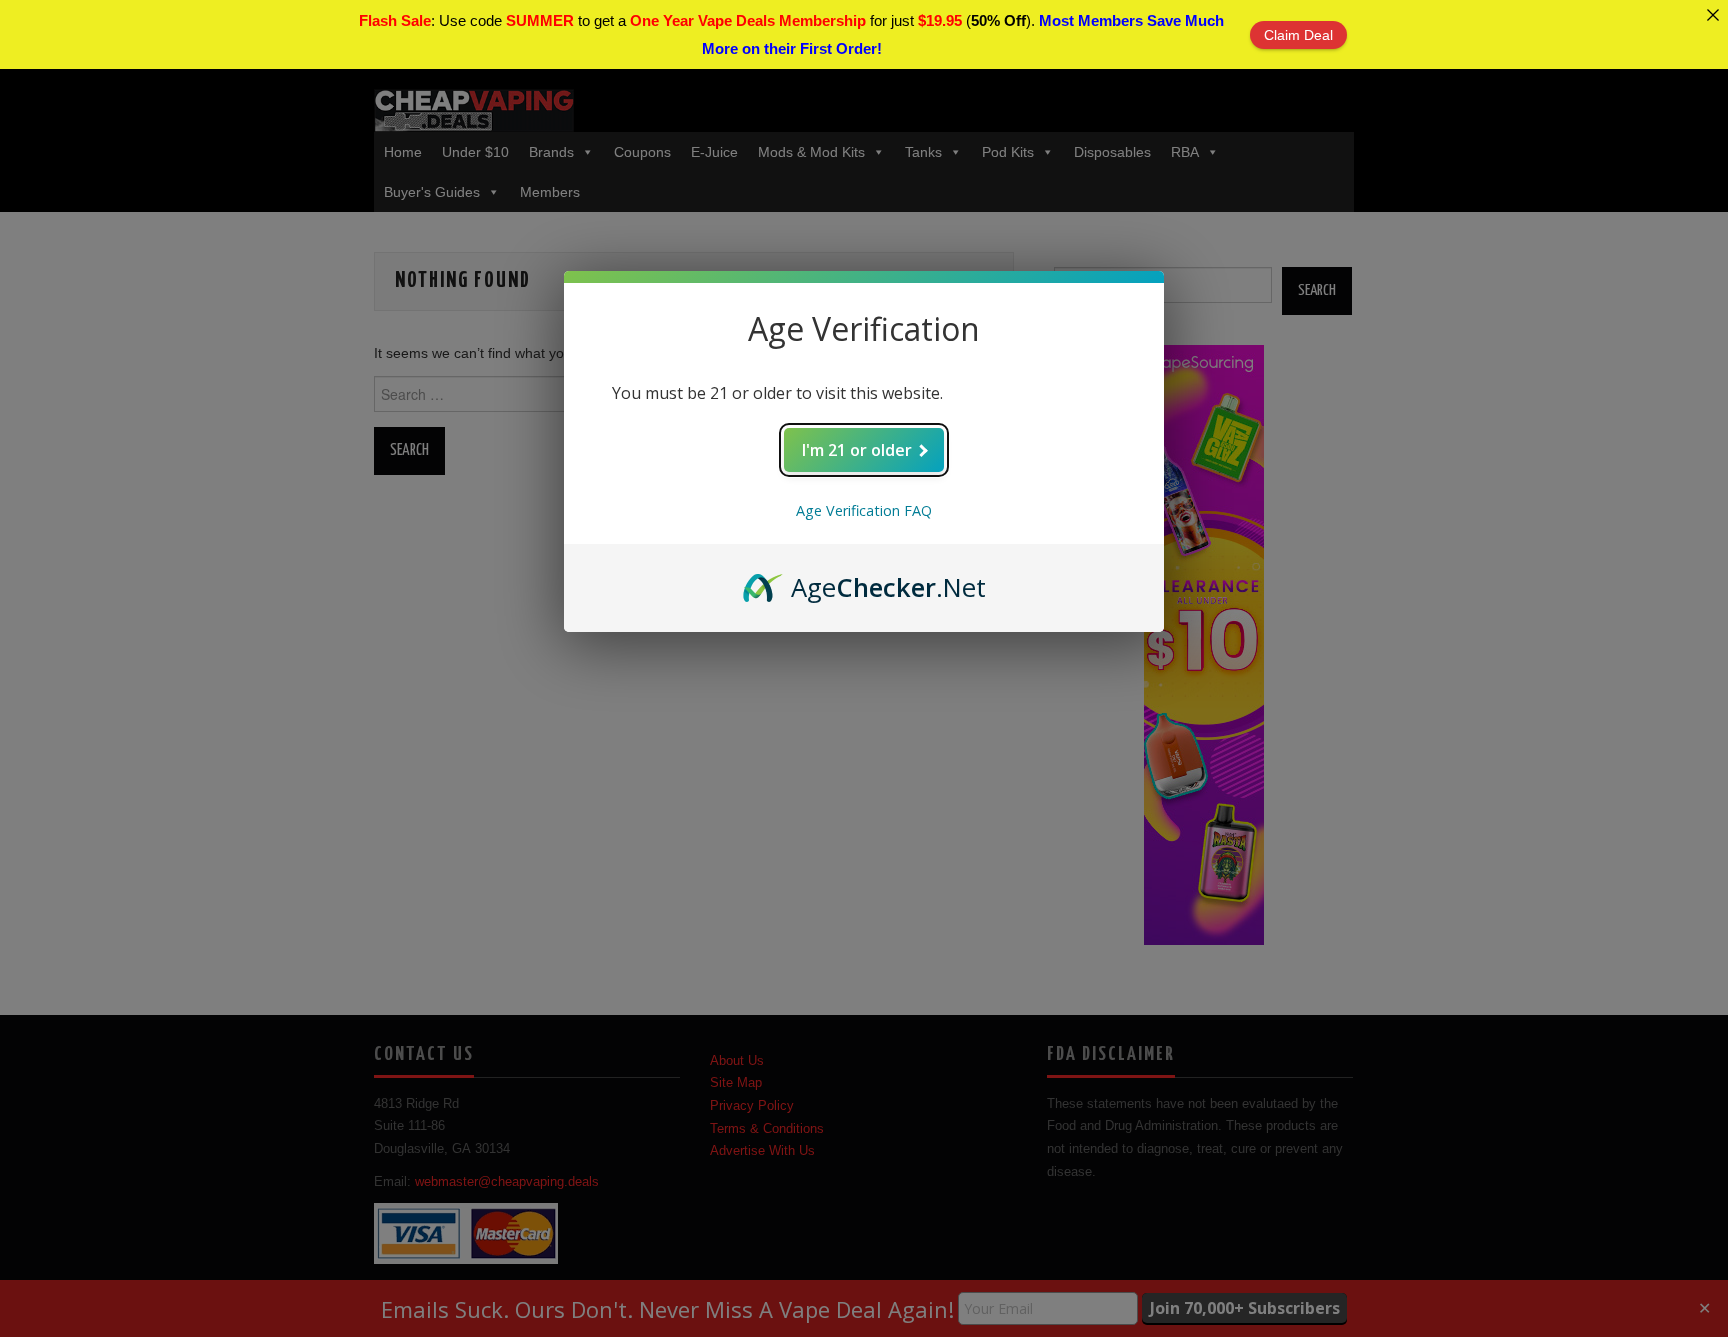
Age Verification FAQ (864, 510)
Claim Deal (1298, 35)
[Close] (1713, 15)
